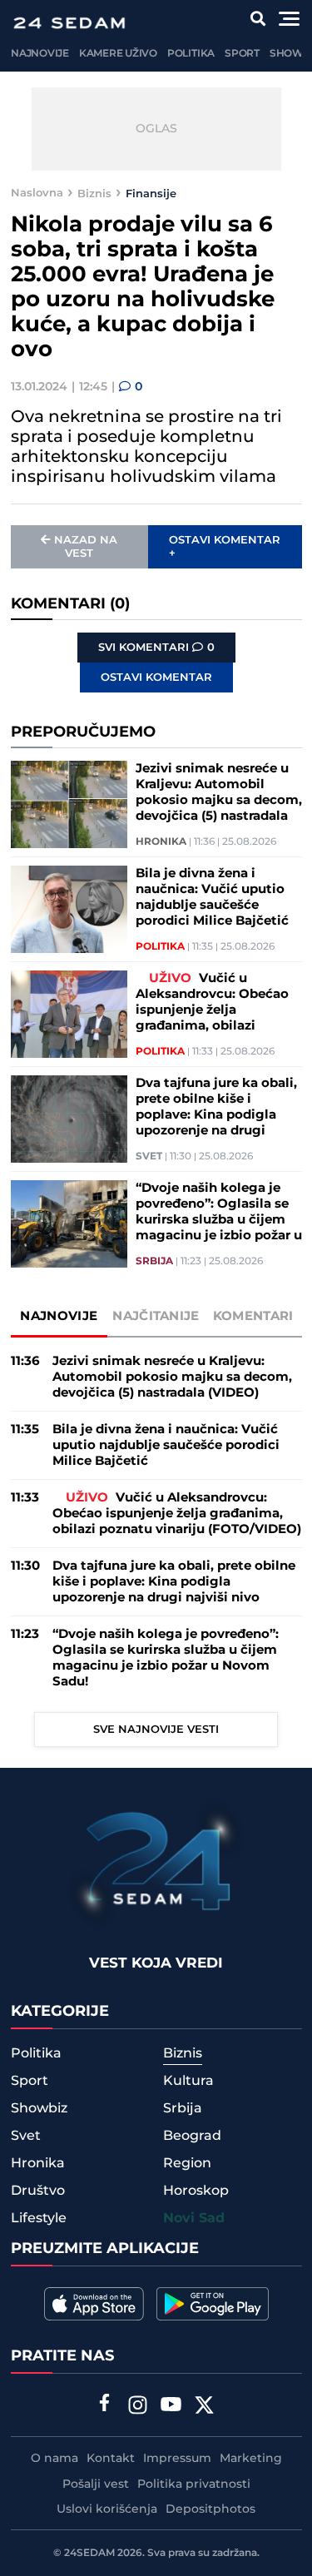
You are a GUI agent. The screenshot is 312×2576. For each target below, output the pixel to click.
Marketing (251, 2459)
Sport (242, 54)
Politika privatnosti (194, 2484)
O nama (54, 2459)
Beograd (192, 2136)
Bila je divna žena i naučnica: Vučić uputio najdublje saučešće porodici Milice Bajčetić (212, 897)
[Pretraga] (258, 19)
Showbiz (39, 2108)
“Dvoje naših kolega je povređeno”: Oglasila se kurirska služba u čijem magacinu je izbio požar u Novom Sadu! (219, 1212)
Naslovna (37, 193)
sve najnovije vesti (156, 1730)
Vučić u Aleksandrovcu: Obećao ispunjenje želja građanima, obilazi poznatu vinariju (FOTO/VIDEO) (212, 1002)
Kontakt (111, 2459)
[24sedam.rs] (69, 23)
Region (187, 2163)
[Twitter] (204, 2407)
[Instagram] (137, 2407)
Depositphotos (210, 2509)
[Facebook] (104, 2405)
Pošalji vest (96, 2484)
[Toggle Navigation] (289, 19)
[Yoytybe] (171, 2407)
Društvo (38, 2191)
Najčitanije (156, 1316)
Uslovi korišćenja (107, 2509)
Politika (191, 54)
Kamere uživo (118, 54)
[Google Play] (213, 2304)
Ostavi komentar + (225, 547)
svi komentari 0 (156, 648)
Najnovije (40, 54)
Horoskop (196, 2191)
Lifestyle (39, 2218)
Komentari (253, 1316)
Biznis (94, 193)
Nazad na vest (86, 547)
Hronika (161, 842)
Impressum (177, 2459)
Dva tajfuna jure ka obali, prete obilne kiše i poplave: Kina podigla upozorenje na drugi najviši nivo (216, 1107)
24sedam (89, 2553)
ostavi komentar (156, 678)
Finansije (151, 193)
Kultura (188, 2081)
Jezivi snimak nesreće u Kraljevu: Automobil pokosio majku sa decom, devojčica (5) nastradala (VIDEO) (219, 792)
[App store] (94, 2304)
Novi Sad (194, 2219)
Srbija (154, 1262)
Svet (149, 1157)
